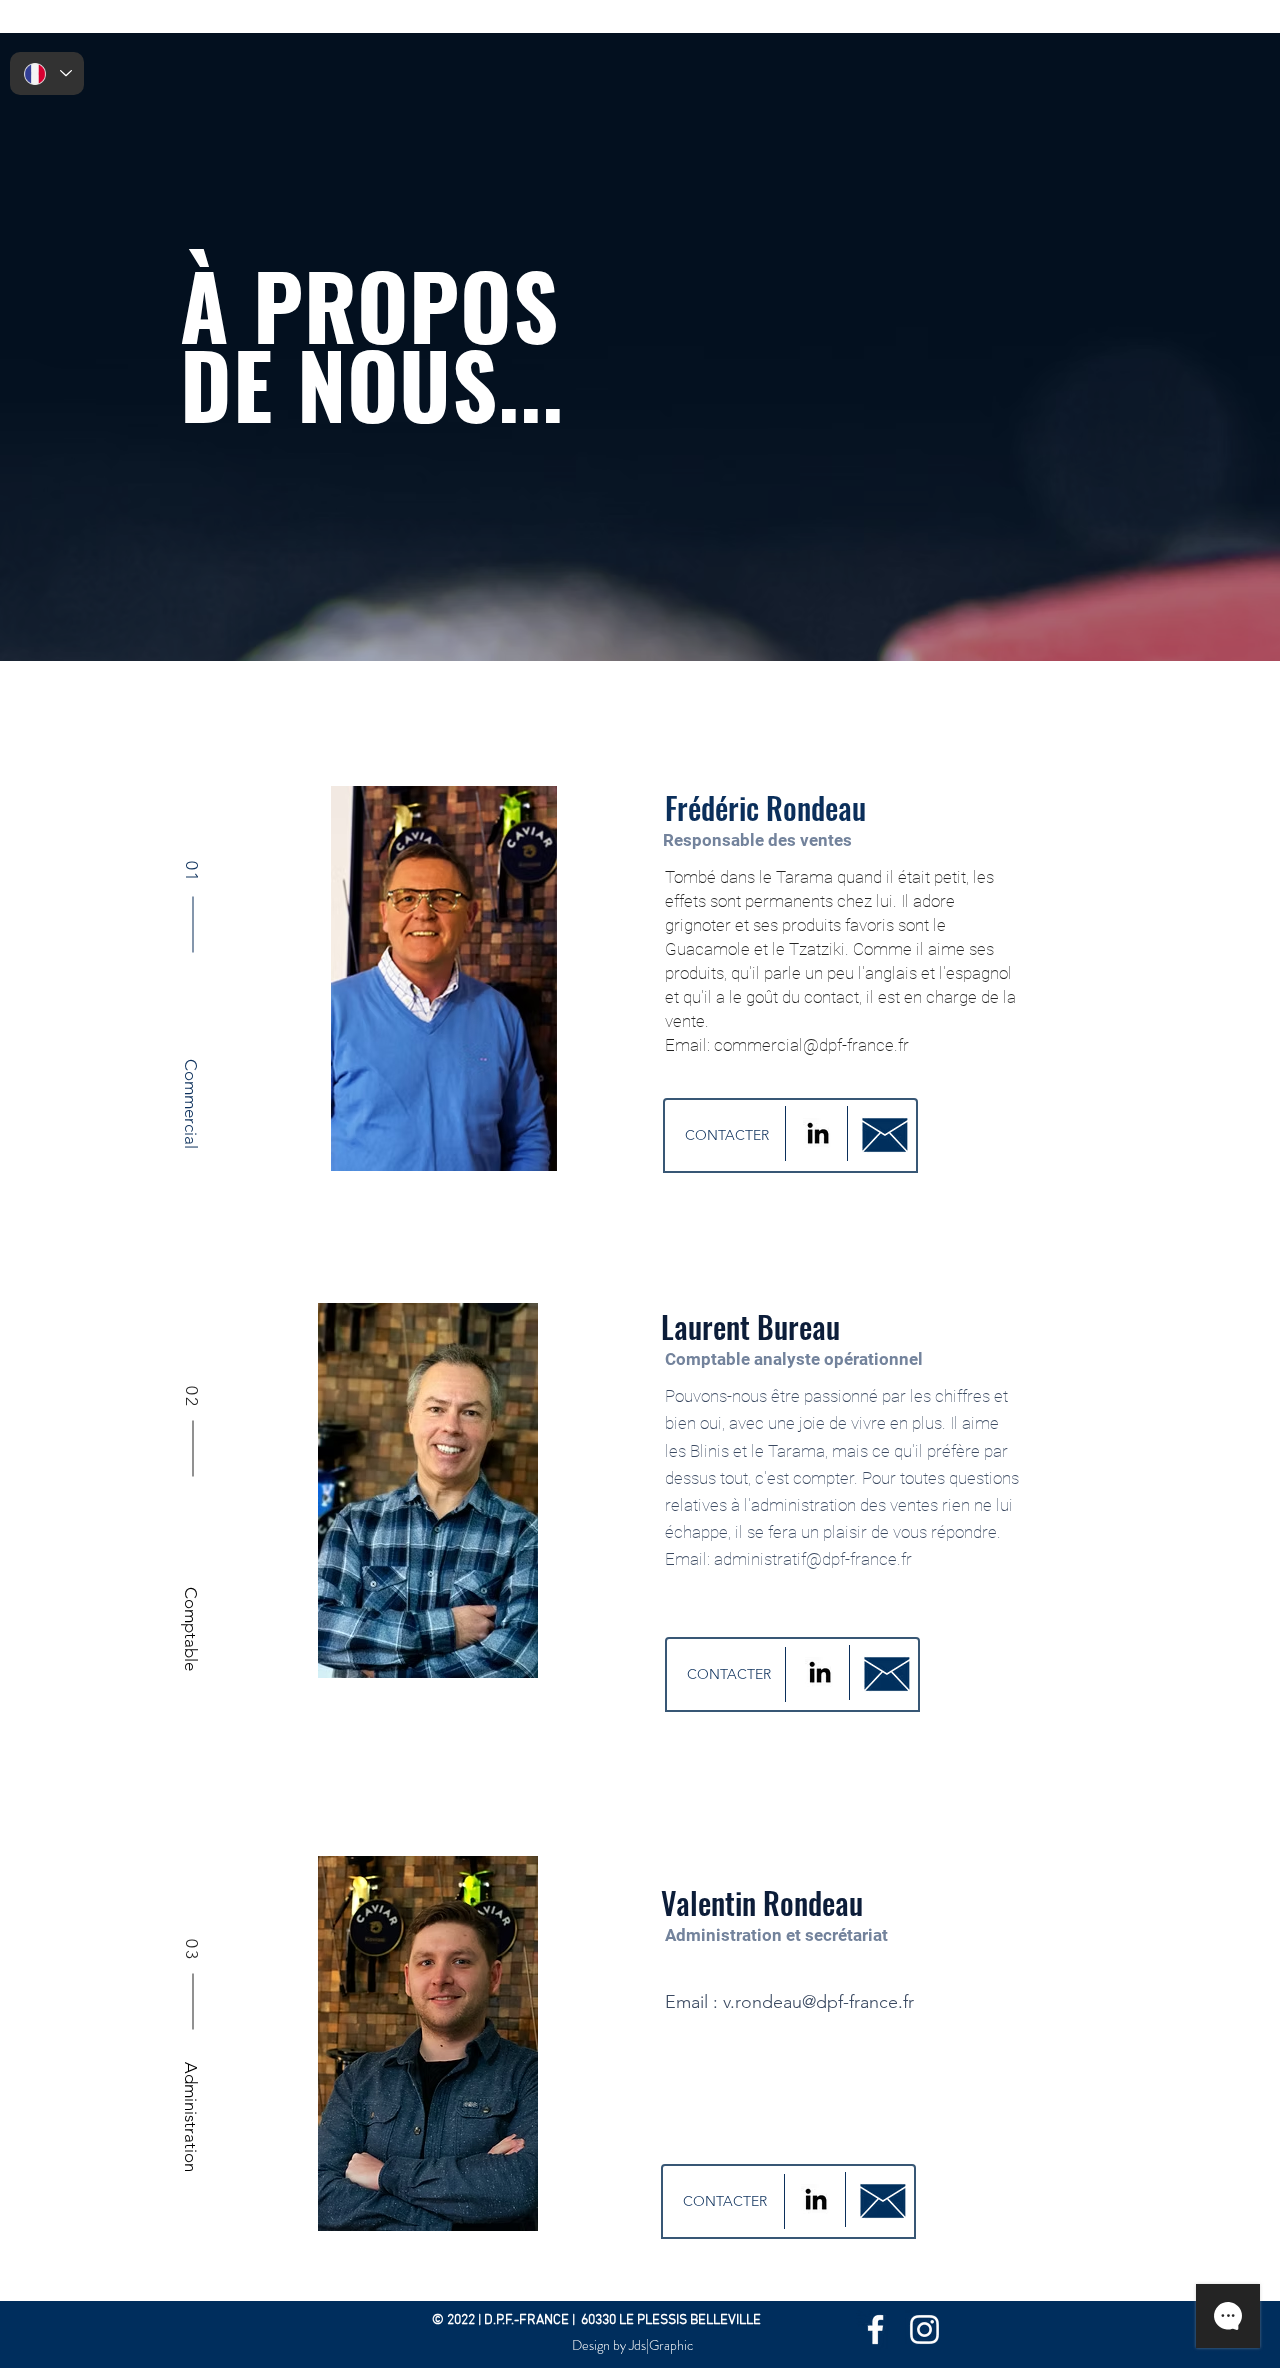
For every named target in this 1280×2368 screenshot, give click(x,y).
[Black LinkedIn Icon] (818, 1133)
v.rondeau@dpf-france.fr (818, 2002)
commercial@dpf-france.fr (811, 1045)
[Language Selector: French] (47, 73)
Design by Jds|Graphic (632, 2345)
